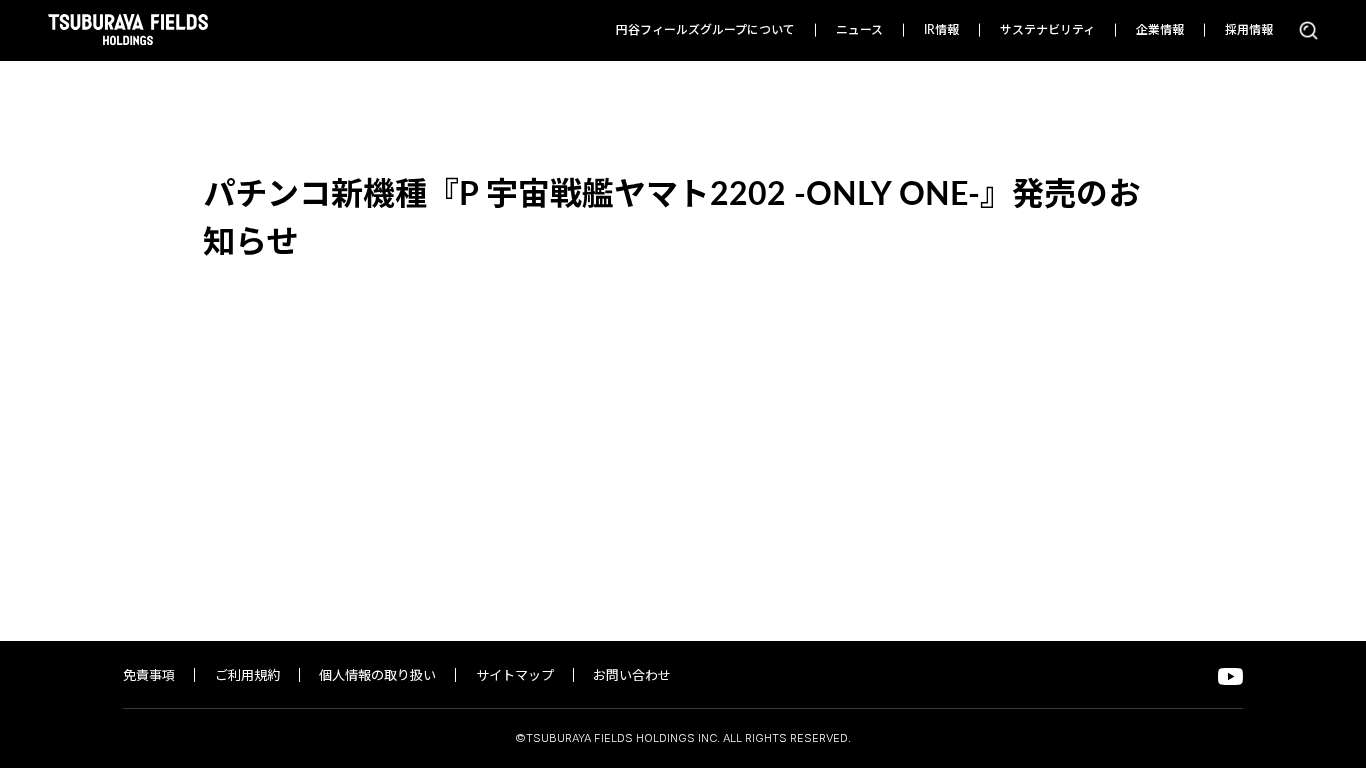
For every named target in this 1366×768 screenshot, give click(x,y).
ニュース (859, 30)
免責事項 (149, 676)
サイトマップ (515, 676)
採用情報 (1249, 30)
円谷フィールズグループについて (705, 30)
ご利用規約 (247, 676)
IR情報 (941, 30)
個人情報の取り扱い (377, 676)
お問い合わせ (632, 676)
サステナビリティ (1047, 30)
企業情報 (1160, 30)
